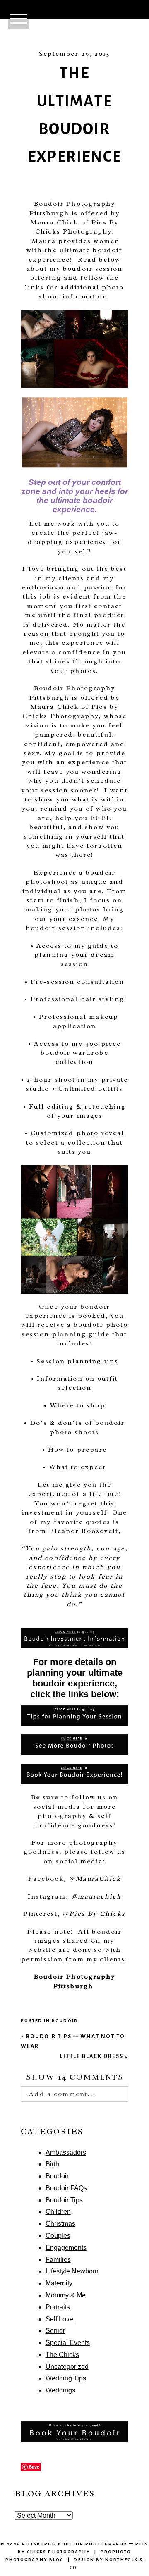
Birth (52, 2164)
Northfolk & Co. (107, 2564)
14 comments (75, 2077)
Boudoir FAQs (66, 2188)
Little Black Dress (94, 2056)
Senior (55, 2331)
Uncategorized (67, 2367)
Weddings (60, 2390)
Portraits (58, 2307)
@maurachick (96, 1896)
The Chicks (62, 2355)
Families (58, 2260)
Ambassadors (66, 2153)
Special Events (68, 2343)
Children (58, 2212)
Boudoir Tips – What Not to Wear (73, 2041)
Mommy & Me (66, 2295)
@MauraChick (95, 1879)
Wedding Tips (66, 2378)
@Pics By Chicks (94, 1914)
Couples (58, 2236)
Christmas (60, 2224)
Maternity (59, 2283)
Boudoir (65, 2021)
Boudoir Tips (64, 2200)
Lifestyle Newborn (72, 2271)
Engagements (66, 2248)
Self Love (59, 2319)
